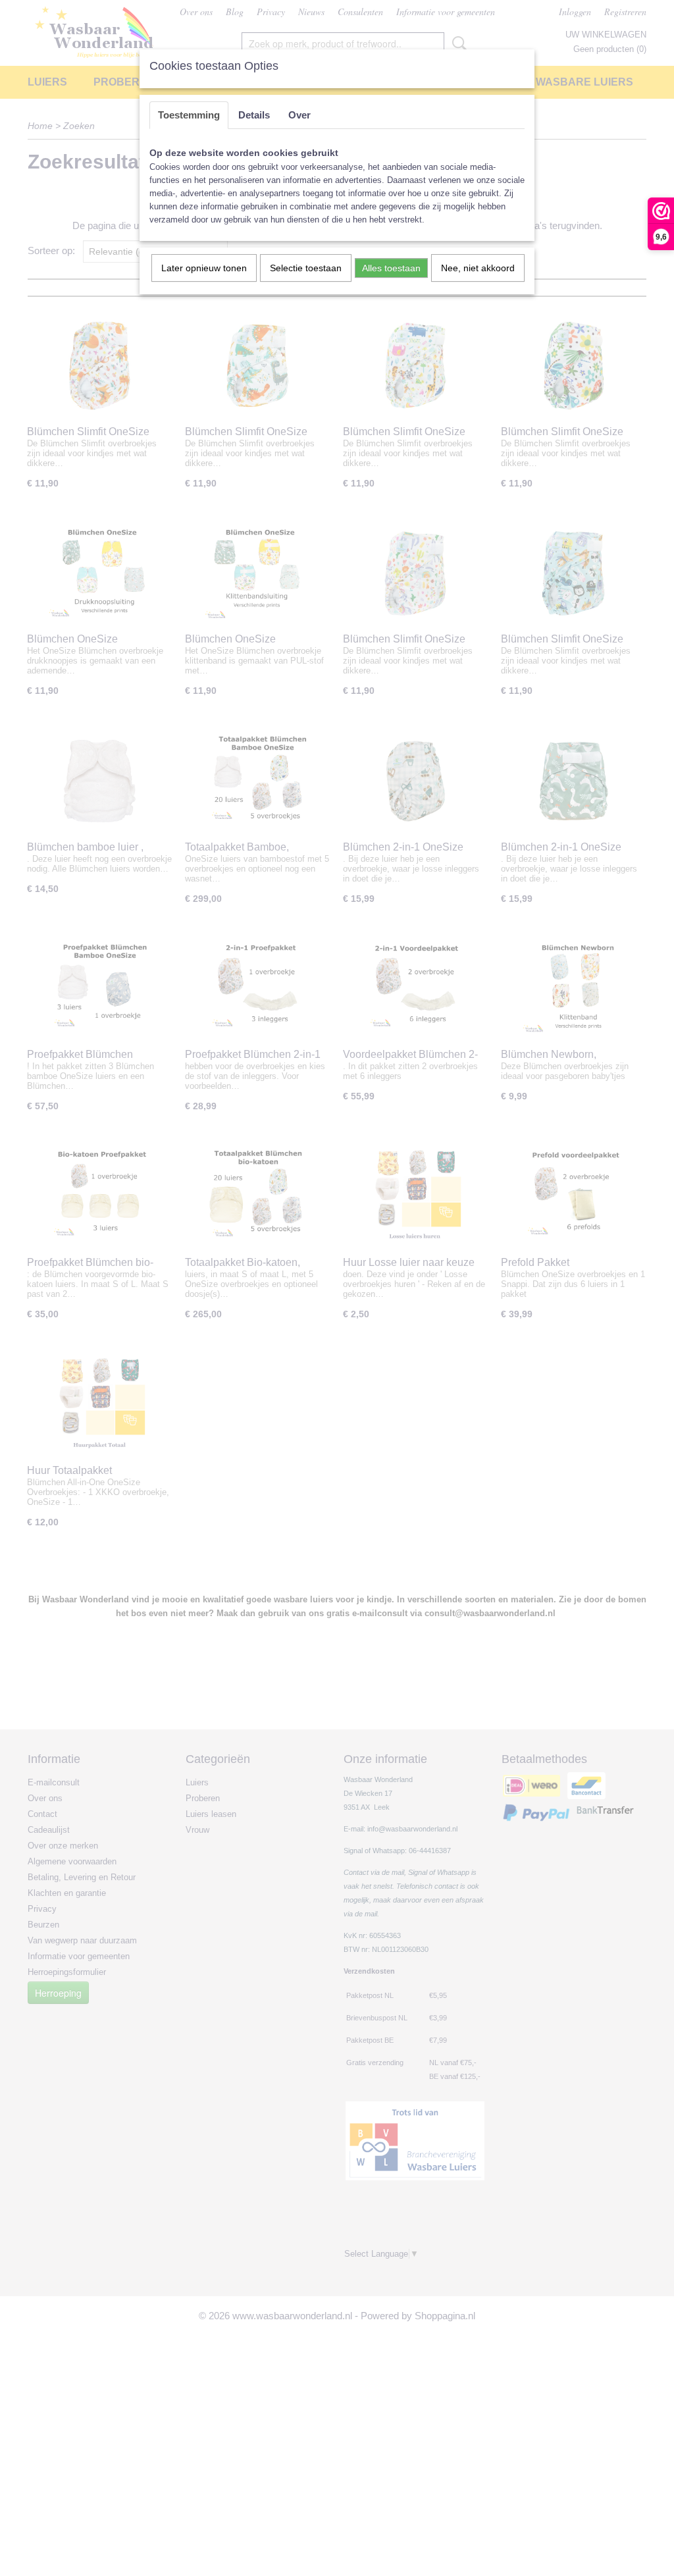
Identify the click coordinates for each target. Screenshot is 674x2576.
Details (254, 115)
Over (299, 115)
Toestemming (189, 115)
